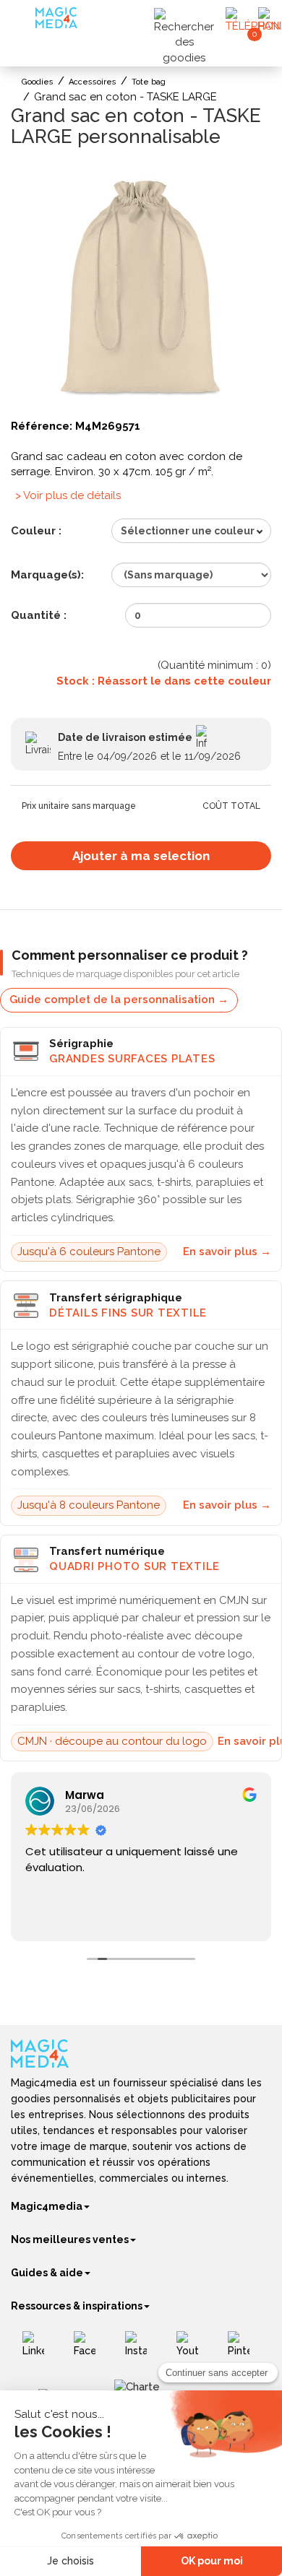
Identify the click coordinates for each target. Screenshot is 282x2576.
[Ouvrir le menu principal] (25, 21)
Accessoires (93, 82)
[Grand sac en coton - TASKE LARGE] (141, 287)
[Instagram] (141, 2349)
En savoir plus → (227, 1252)
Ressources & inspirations (77, 2306)
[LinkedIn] (39, 2349)
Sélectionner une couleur (188, 531)
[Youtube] (193, 2349)
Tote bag (149, 82)
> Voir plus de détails (68, 495)
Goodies (38, 82)
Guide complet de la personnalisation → (119, 999)
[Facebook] (90, 2349)
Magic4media (47, 2206)
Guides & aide (47, 2273)
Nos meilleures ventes (70, 2239)
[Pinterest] (244, 2349)
